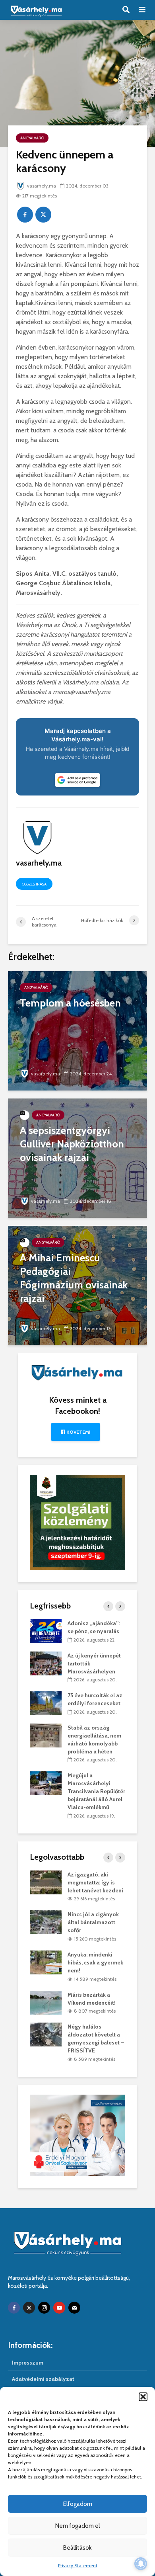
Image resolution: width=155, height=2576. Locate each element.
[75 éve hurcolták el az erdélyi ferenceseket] (46, 1703)
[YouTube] (59, 2308)
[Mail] (74, 2308)
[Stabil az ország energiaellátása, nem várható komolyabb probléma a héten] (46, 1735)
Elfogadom (78, 2504)
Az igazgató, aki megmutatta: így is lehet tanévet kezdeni (95, 1882)
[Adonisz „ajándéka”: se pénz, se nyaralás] (46, 1630)
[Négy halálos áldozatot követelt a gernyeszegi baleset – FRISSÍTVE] (46, 2034)
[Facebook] (14, 2308)
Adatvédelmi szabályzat (43, 2379)
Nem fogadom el (77, 2526)
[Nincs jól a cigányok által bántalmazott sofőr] (46, 1922)
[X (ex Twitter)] (29, 2308)
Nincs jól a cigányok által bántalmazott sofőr (93, 1922)
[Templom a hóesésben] (77, 1030)
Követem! (78, 1432)
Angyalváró (32, 138)
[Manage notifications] (141, 2564)
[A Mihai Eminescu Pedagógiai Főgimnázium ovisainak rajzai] (77, 1285)
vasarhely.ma (42, 186)
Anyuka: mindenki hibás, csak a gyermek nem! (95, 1962)
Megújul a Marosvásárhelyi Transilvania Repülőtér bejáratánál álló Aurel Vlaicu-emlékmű (96, 1791)
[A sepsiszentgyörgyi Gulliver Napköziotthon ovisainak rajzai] (77, 1158)
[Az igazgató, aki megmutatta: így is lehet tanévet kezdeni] (46, 1882)
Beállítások (77, 2548)
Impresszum (28, 2363)
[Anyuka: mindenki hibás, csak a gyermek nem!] (46, 1962)
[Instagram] (44, 2308)
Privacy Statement (78, 2565)
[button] (143, 2397)
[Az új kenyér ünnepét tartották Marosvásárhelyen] (46, 1663)
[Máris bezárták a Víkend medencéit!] (46, 2002)
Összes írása (34, 884)
